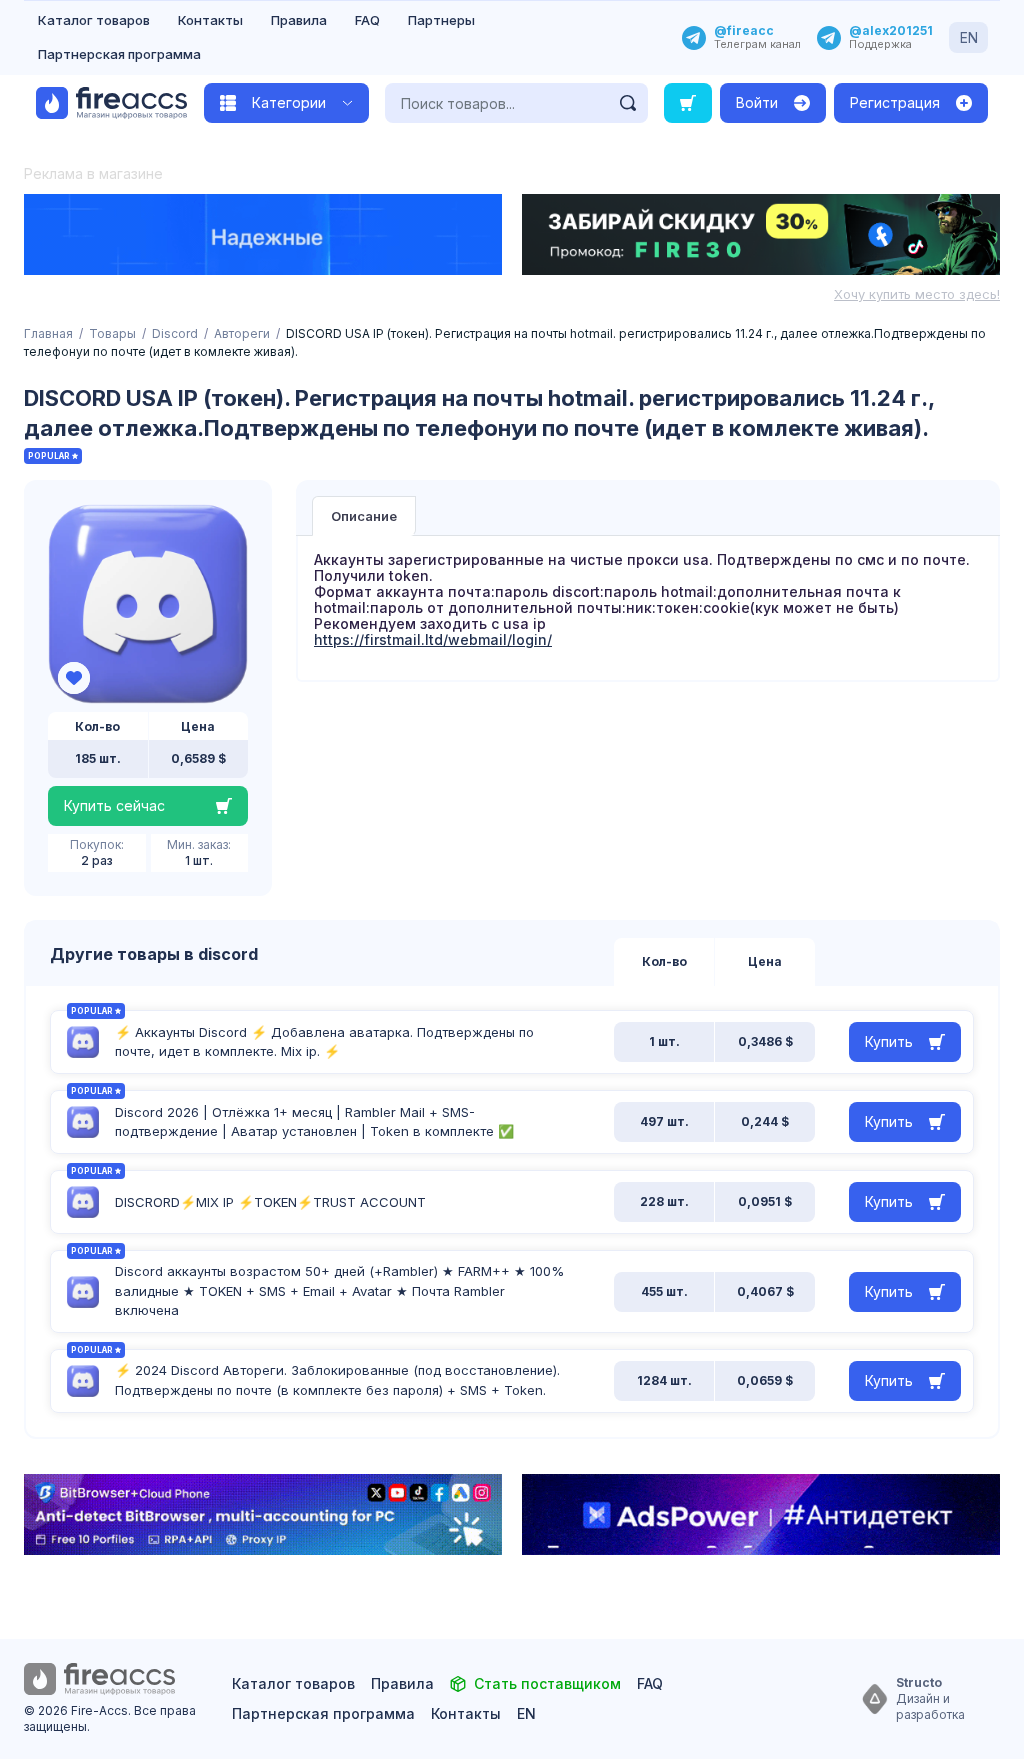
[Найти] (628, 103)
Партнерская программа (119, 54)
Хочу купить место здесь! (917, 294)
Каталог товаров (94, 20)
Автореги (242, 333)
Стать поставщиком (547, 1683)
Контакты (210, 20)
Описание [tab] (364, 516)
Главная (48, 333)
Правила (299, 20)
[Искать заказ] (688, 103)
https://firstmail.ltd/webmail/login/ (433, 639)
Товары (112, 333)
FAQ (367, 20)
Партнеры (441, 20)
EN (969, 37)
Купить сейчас (114, 805)
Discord (175, 333)
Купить (889, 1041)
